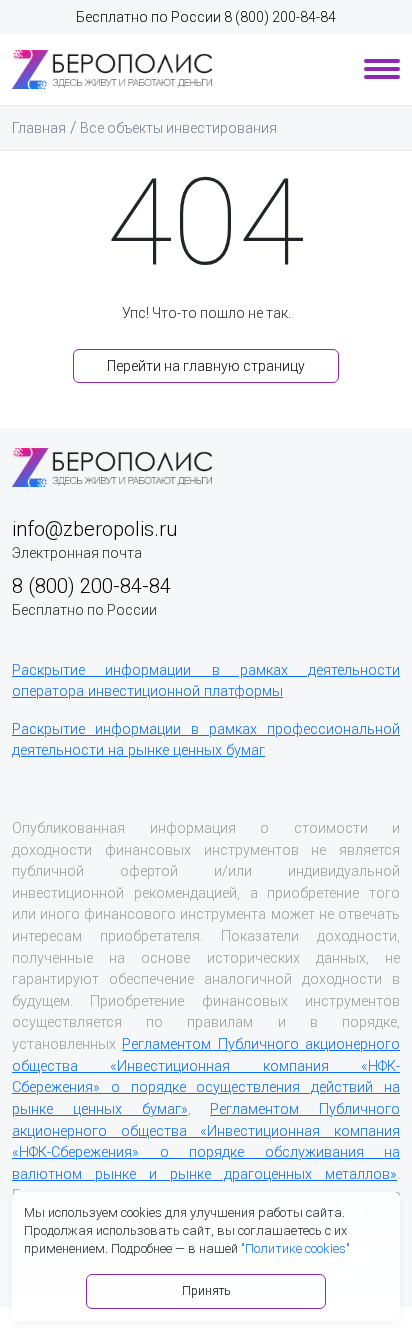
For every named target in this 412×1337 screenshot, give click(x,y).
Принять (206, 1291)
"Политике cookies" (295, 1248)
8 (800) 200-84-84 (280, 17)
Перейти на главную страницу (206, 366)
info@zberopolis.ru (94, 529)
